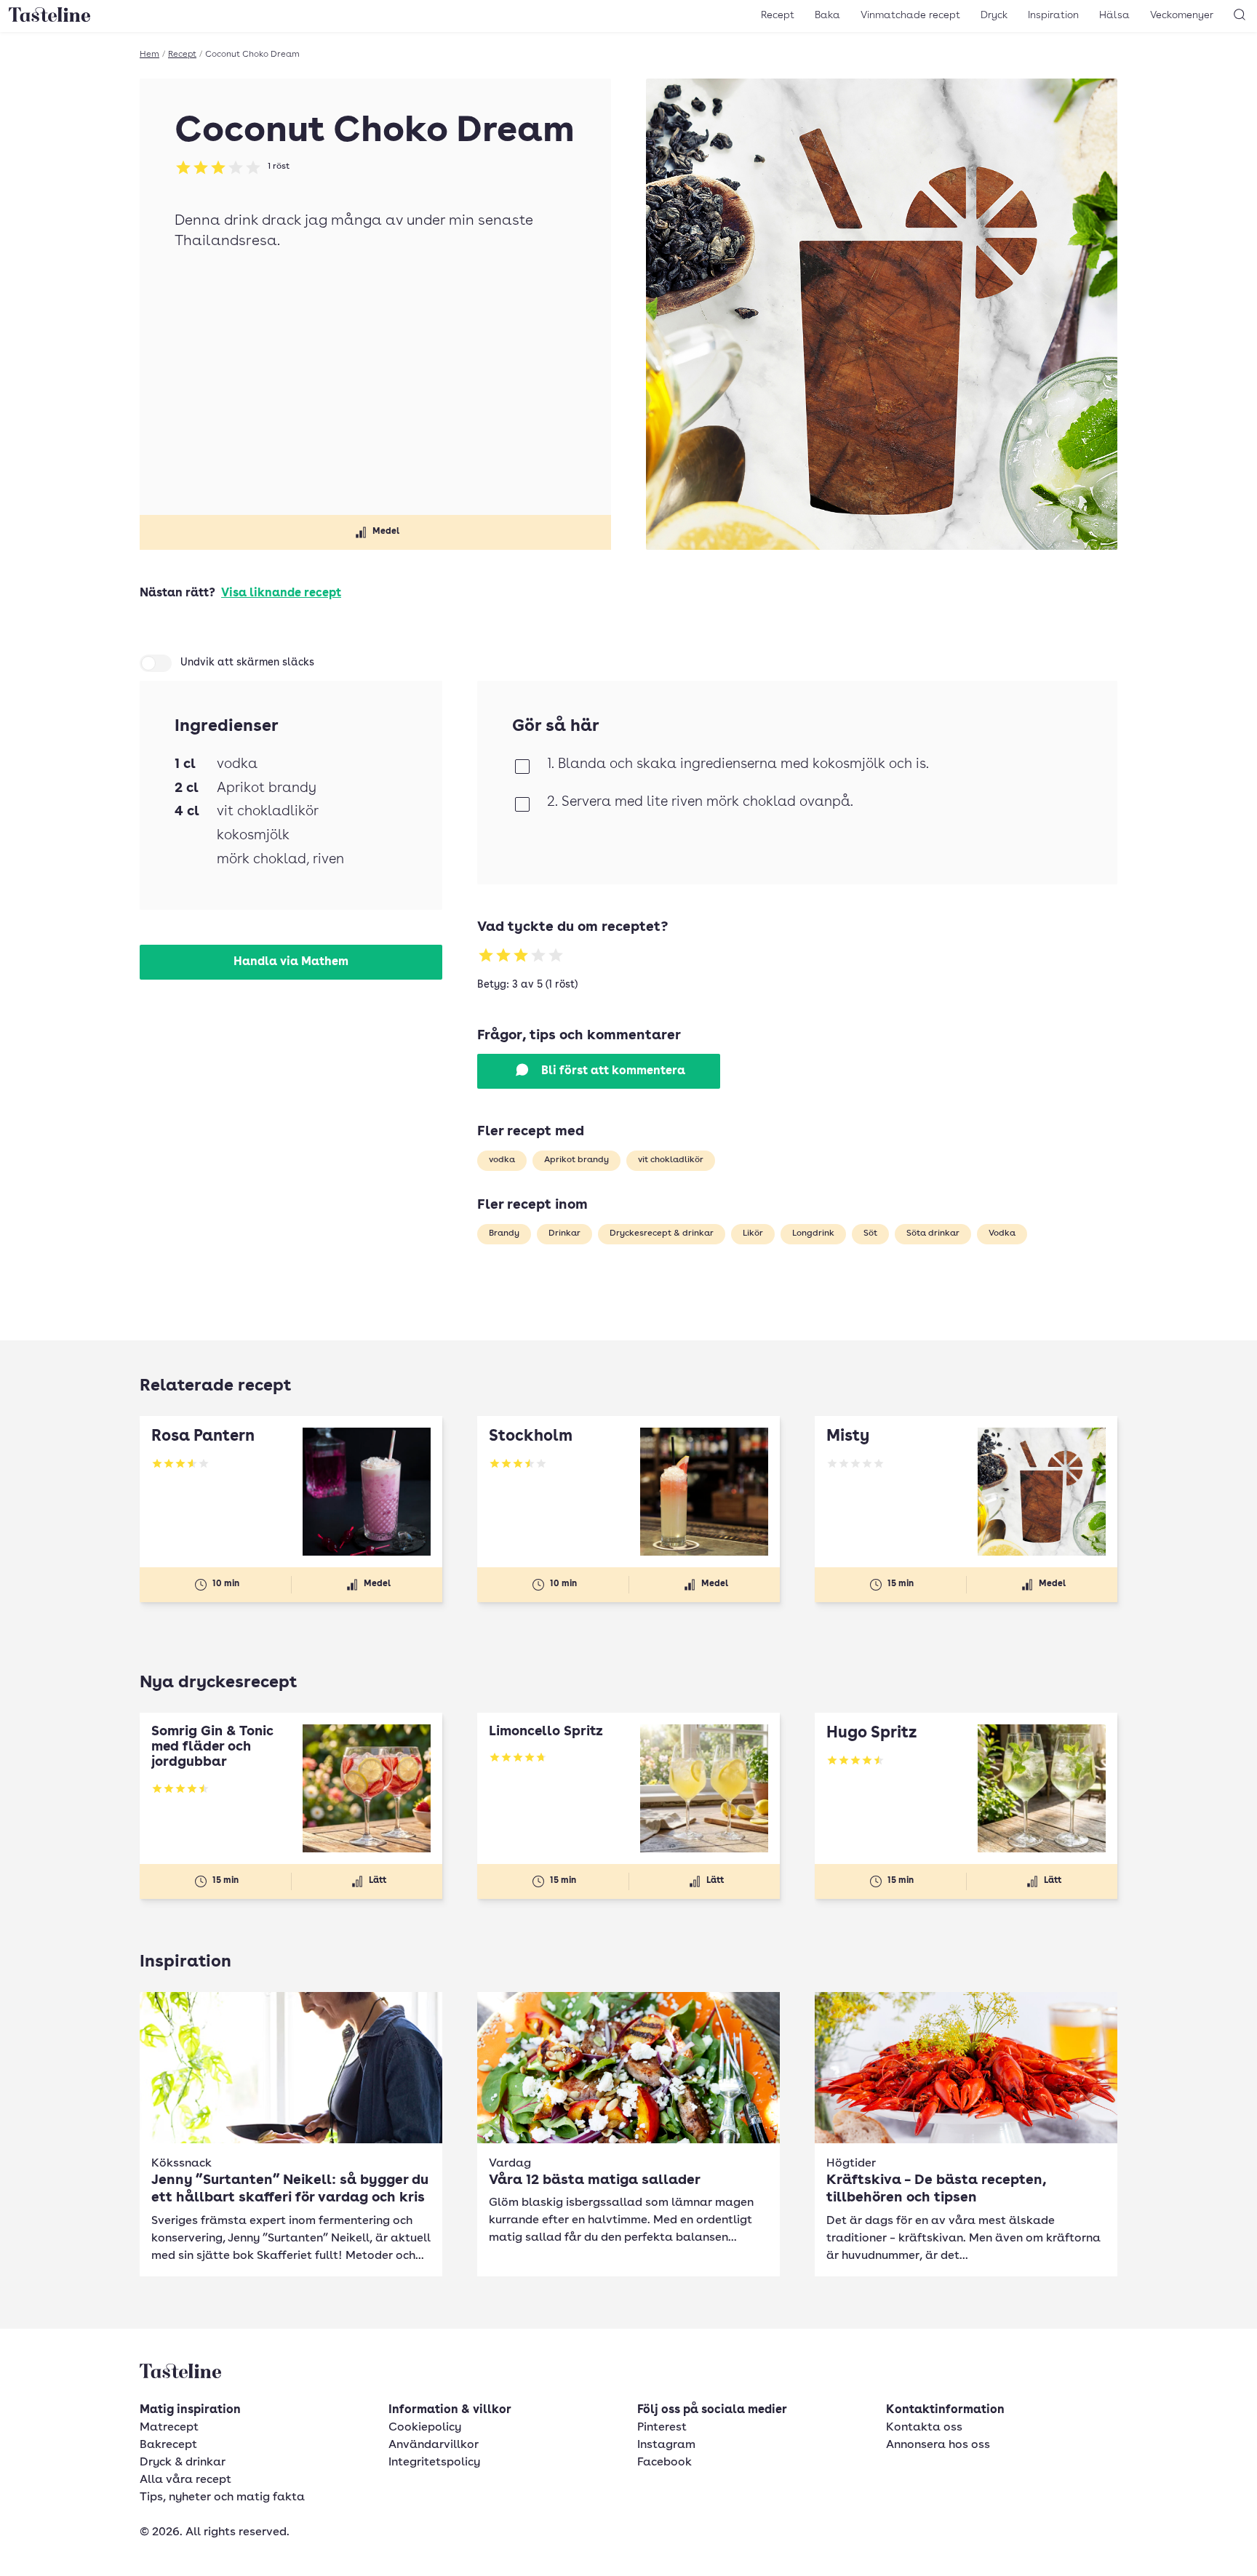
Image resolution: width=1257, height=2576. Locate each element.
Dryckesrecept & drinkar (662, 1233)
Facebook (665, 2463)
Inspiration (1053, 15)
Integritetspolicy (434, 2463)
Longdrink (813, 1233)
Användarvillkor (434, 2445)
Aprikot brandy (576, 1160)
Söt (870, 1233)
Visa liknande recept (281, 593)
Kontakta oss (924, 2428)
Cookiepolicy (425, 2428)
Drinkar (564, 1233)
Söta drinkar (933, 1233)
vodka (502, 1160)
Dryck (994, 15)
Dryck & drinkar (183, 2463)
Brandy (504, 1233)
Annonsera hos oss (938, 2445)
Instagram (666, 2445)
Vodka (1002, 1233)
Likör (753, 1233)
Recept (778, 15)
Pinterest (662, 2428)
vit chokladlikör (671, 1160)
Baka (827, 15)
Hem (149, 55)
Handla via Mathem (291, 962)
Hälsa (1114, 15)
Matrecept (169, 2428)
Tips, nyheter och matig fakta (222, 2497)
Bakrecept (168, 2445)
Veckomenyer (1182, 15)
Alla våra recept (185, 2480)
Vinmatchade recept (910, 15)
